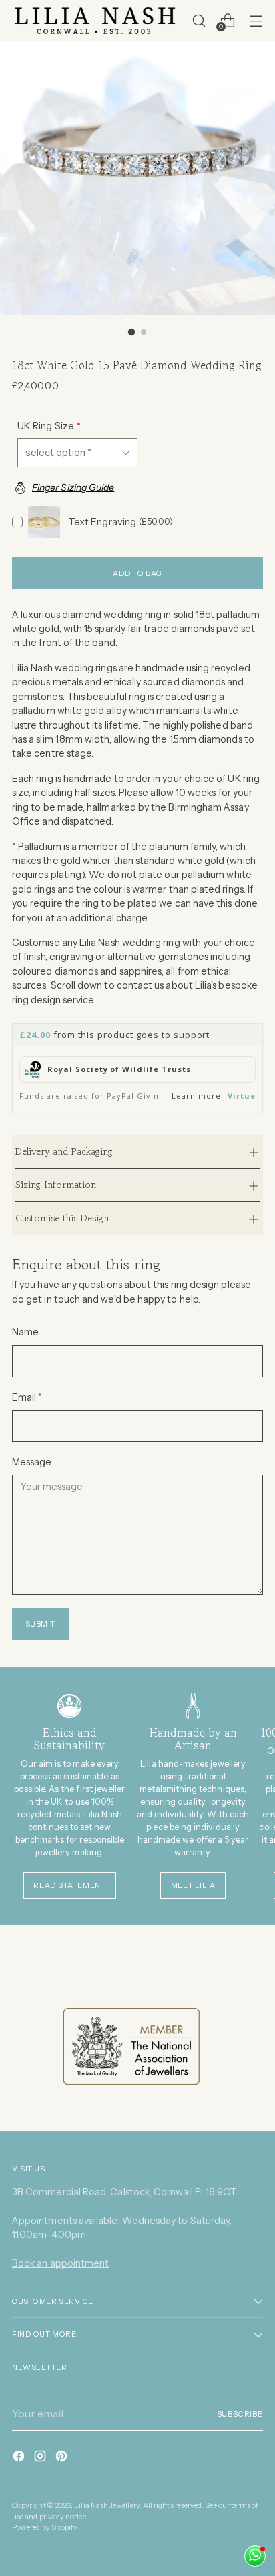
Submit (40, 1624)
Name (25, 1332)
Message (32, 1462)
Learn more (196, 1096)
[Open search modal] (199, 20)
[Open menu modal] (256, 20)
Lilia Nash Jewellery (106, 2505)
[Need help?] (255, 2556)
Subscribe (240, 2414)
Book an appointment (60, 2263)
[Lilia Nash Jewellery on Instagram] (41, 2458)
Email (27, 1397)
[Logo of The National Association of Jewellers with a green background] (131, 2047)
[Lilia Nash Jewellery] (95, 20)
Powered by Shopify (45, 2527)
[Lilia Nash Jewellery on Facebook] (20, 2458)
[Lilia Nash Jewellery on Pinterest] (63, 2458)
